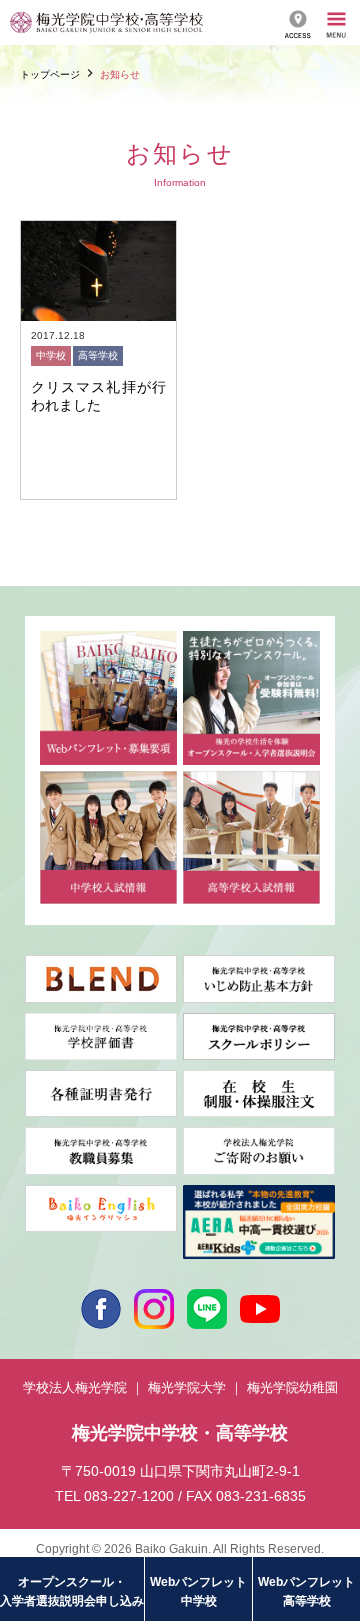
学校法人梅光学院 (75, 1387)
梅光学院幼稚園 (292, 1387)
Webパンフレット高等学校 (306, 1591)
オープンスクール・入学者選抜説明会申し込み (72, 1591)
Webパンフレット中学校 (198, 1591)
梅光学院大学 (187, 1387)
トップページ (50, 74)
